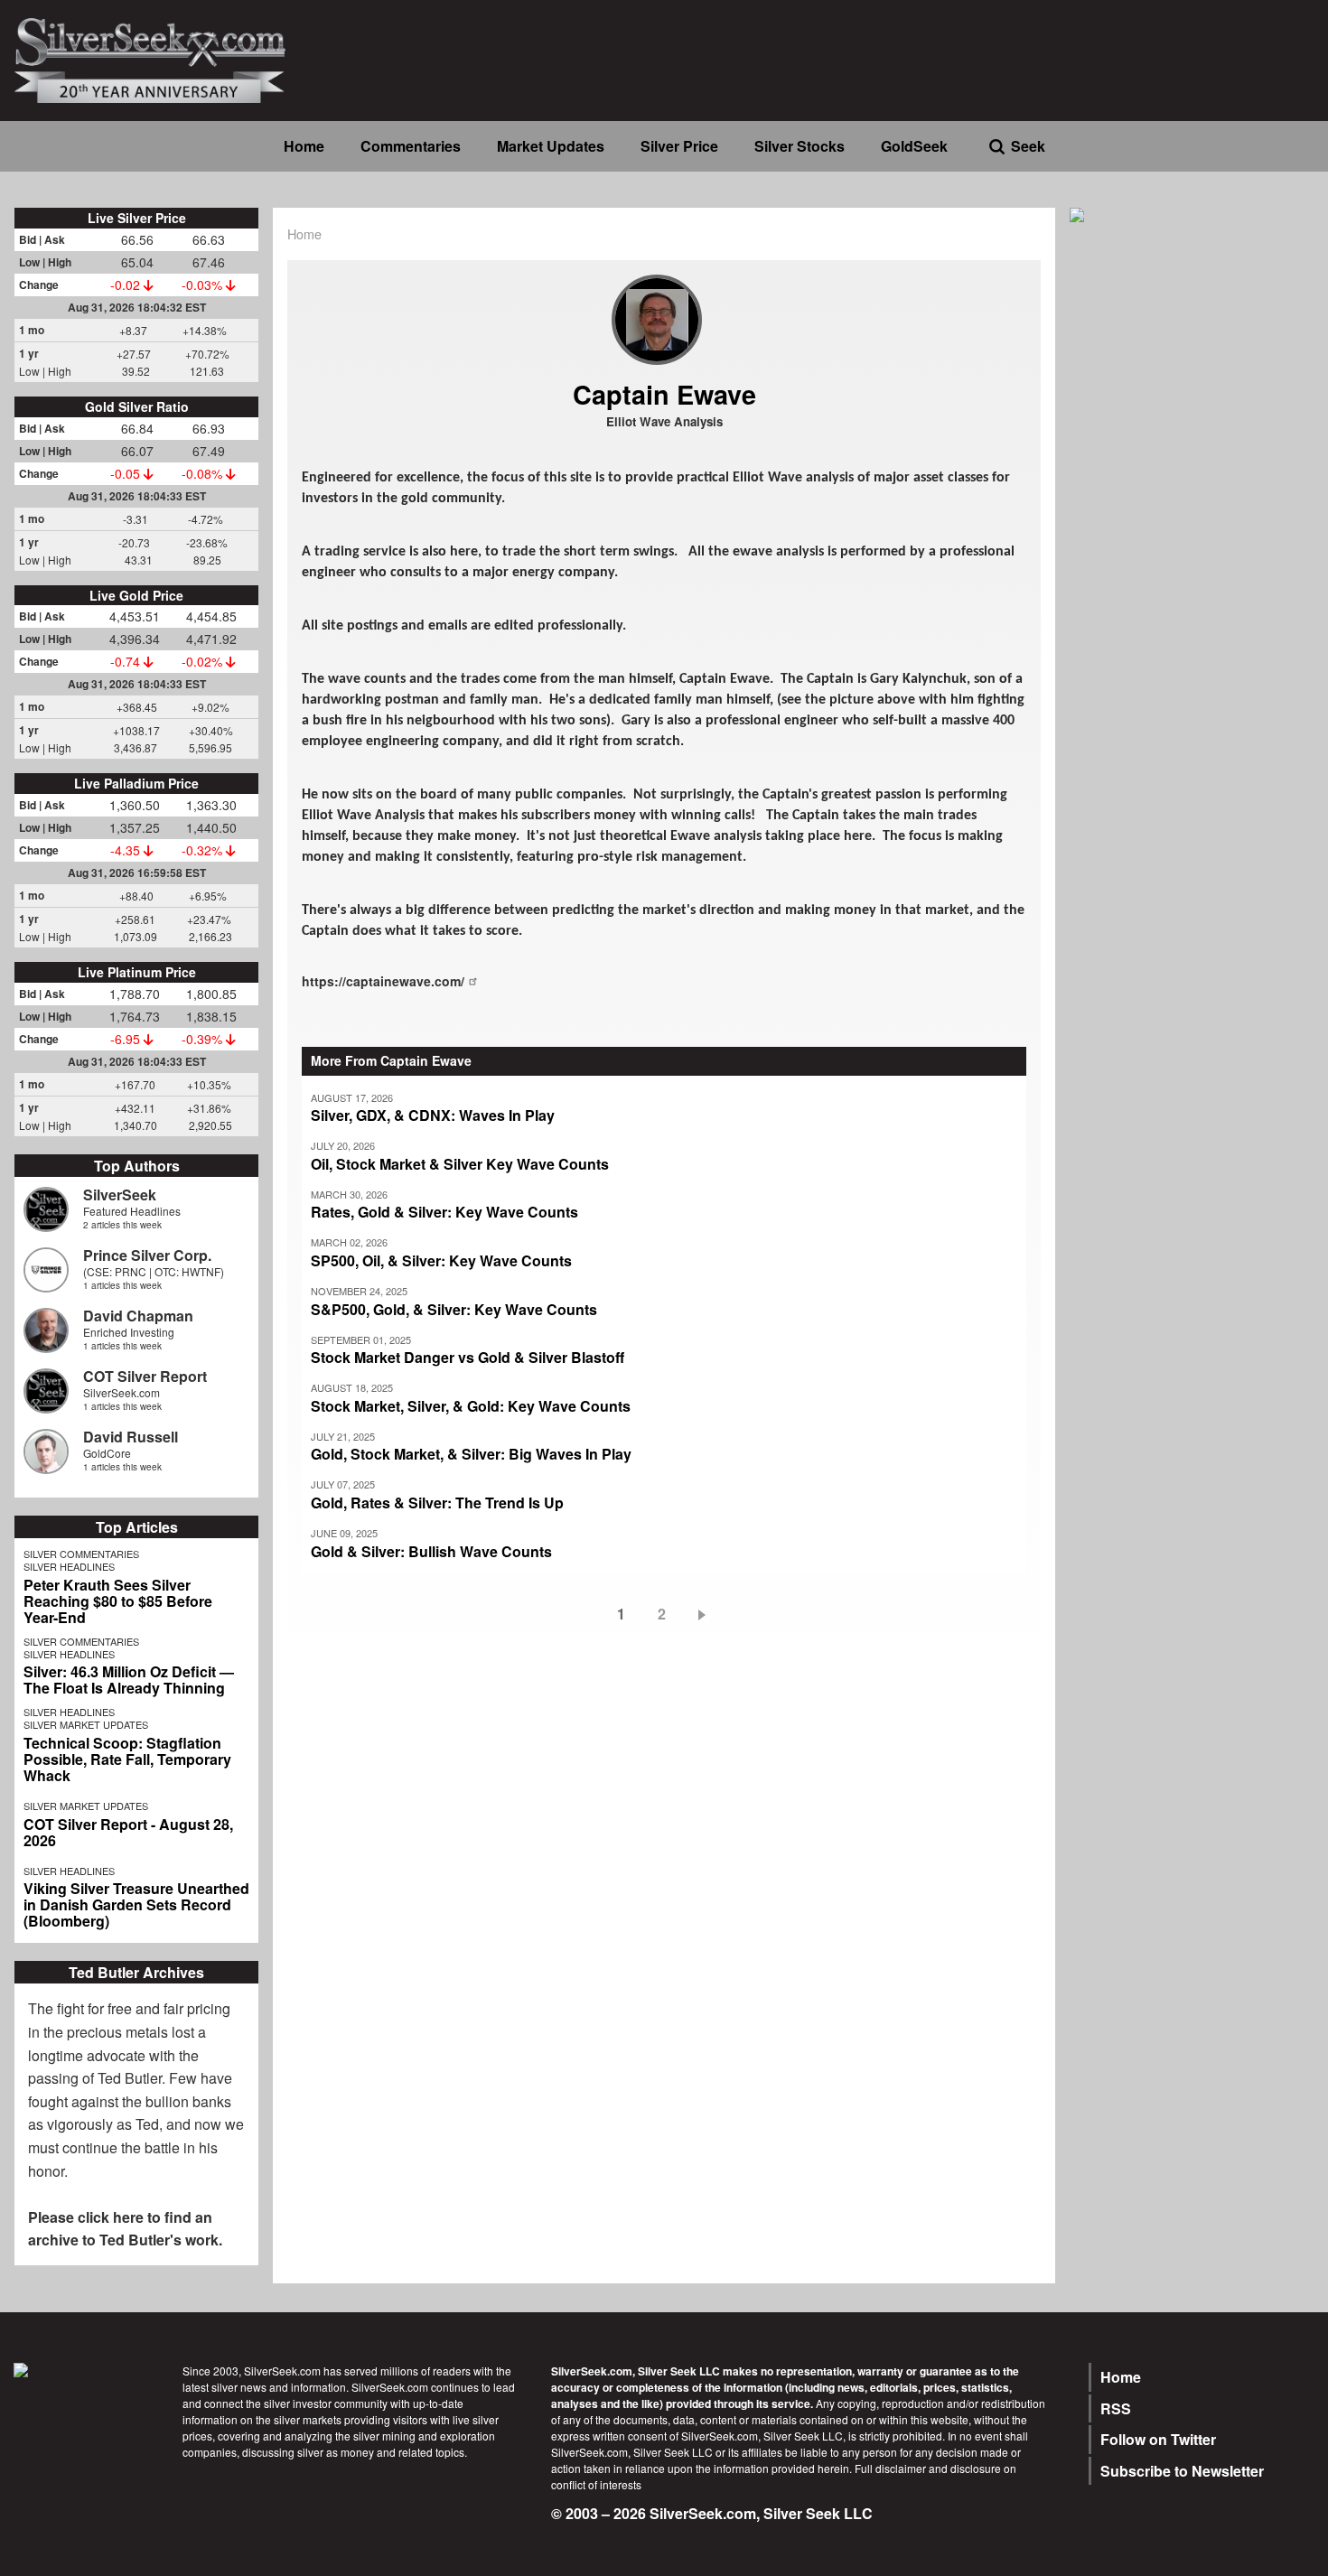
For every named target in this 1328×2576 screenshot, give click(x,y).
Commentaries (411, 146)
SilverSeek (120, 1195)
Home (304, 146)
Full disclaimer (890, 2468)
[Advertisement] (1192, 517)
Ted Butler (130, 2078)
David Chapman (138, 1316)
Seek (1028, 146)
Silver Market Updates (86, 1724)
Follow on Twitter (1158, 2439)
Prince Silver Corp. (147, 1255)
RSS (1116, 2408)
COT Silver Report (145, 1376)
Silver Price (679, 146)
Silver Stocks (800, 146)
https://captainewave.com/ (383, 981)
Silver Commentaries (81, 1554)
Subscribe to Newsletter (1182, 2471)
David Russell (131, 1437)
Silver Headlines (69, 1566)
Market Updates (551, 146)
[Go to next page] (705, 1614)
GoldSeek (914, 146)
